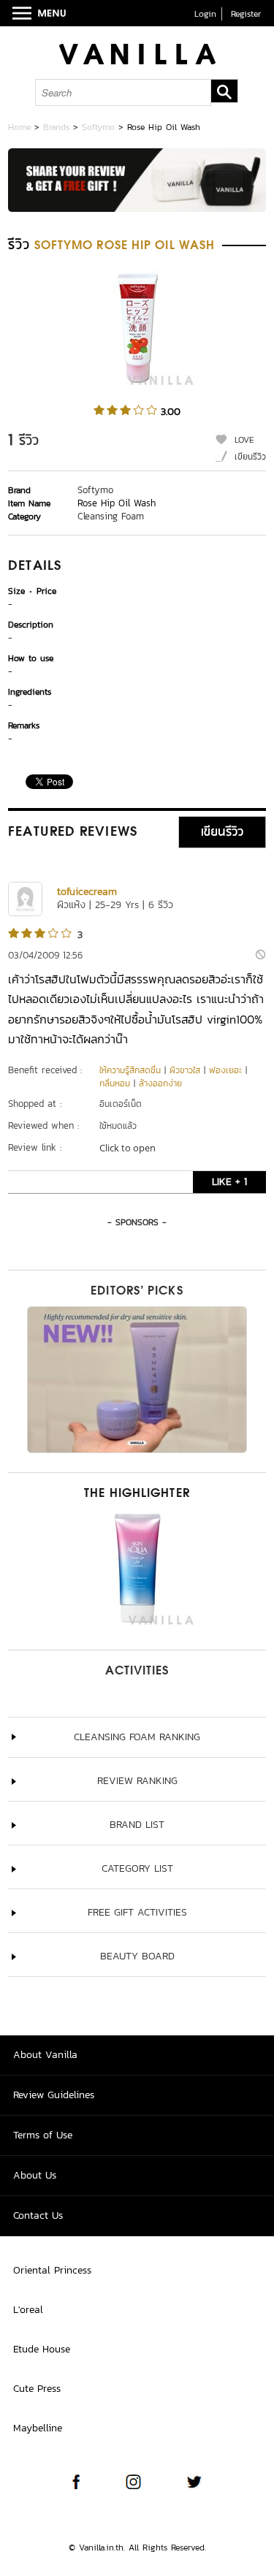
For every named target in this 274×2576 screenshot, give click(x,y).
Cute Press (37, 2389)
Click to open (128, 1148)
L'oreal (28, 2310)
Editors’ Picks (137, 1292)
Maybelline (38, 2428)
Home (19, 127)
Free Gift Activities (137, 1912)
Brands (56, 127)
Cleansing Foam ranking (137, 1737)
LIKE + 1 (229, 1182)
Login (205, 14)
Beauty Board (137, 1956)
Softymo (98, 127)
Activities (137, 1672)
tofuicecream (87, 892)
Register (246, 14)
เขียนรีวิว (250, 457)
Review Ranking (137, 1781)
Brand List (137, 1825)
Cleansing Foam (111, 516)
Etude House (42, 2349)
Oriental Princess (52, 2270)
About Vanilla (45, 2055)
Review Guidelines (54, 2095)
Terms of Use (43, 2135)
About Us (35, 2175)
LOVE (244, 440)
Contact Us (38, 2215)
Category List (137, 1868)
